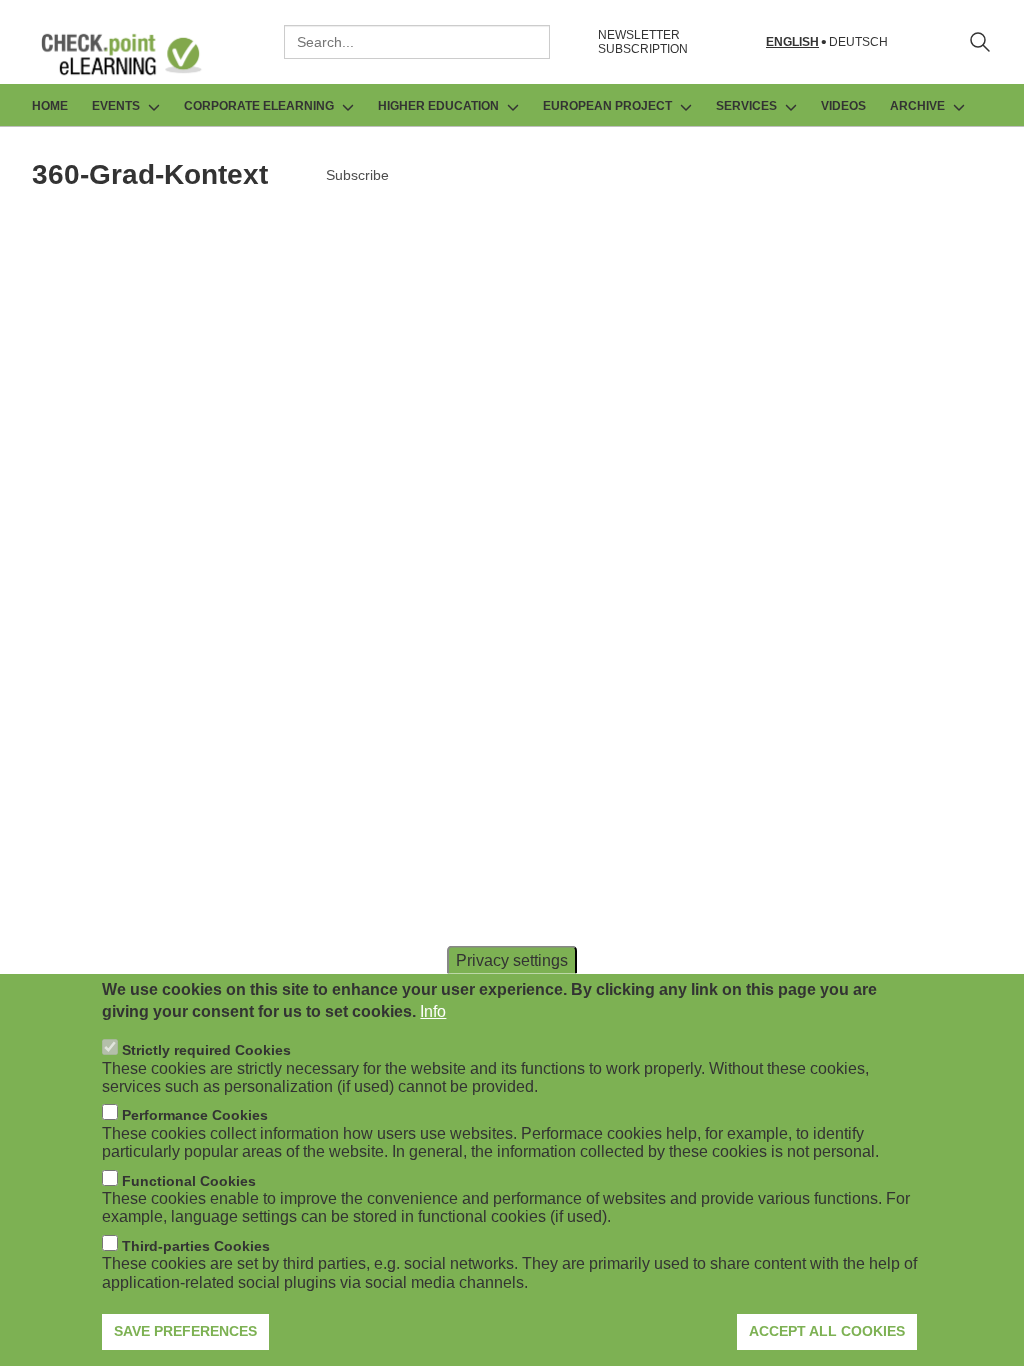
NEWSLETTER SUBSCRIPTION (643, 42)
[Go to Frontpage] (136, 54)
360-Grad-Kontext (150, 174)
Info (433, 1011)
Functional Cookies (189, 1181)
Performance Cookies (195, 1115)
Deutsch (858, 42)
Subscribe (357, 175)
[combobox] (417, 42)
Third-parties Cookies (196, 1246)
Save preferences (185, 1331)
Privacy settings (512, 959)
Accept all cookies (827, 1331)
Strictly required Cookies (206, 1050)
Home (50, 106)
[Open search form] (980, 42)
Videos (843, 106)
